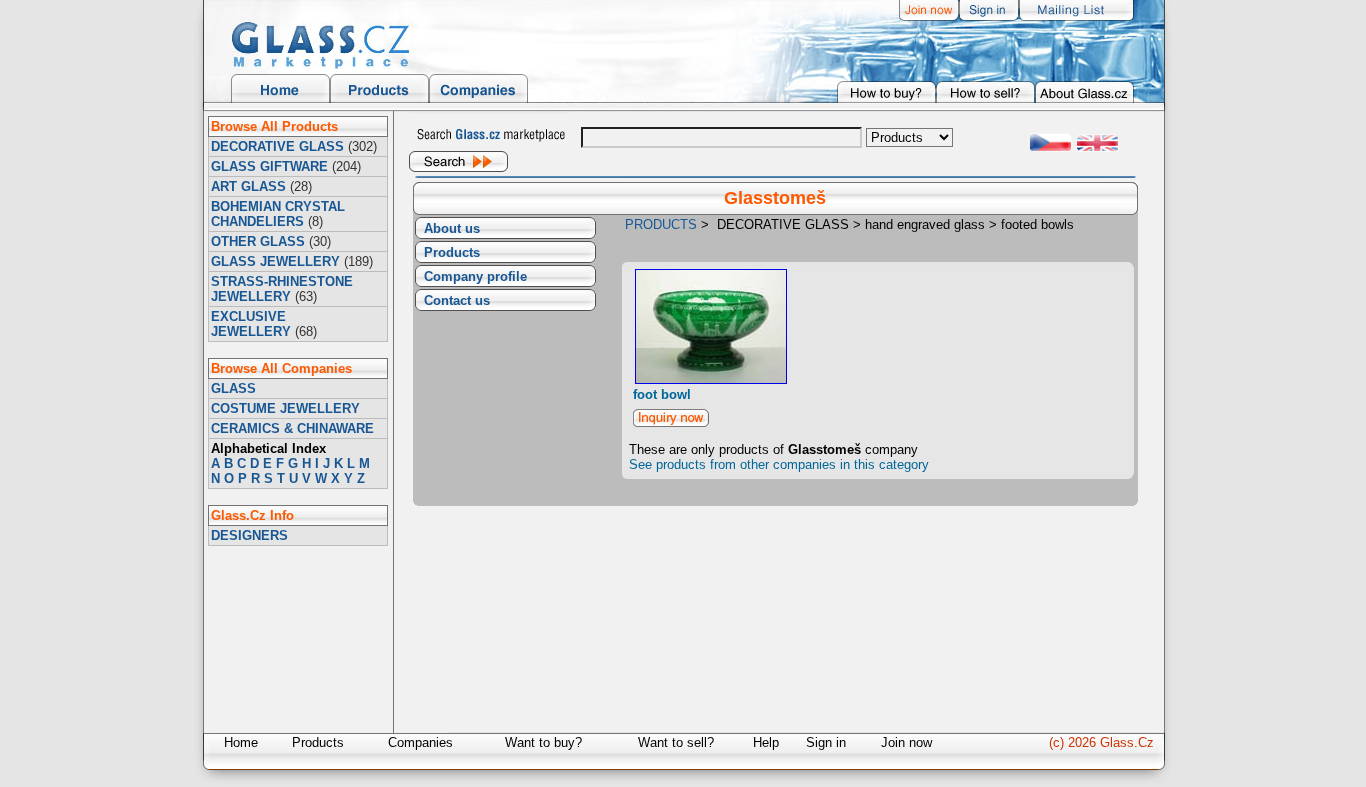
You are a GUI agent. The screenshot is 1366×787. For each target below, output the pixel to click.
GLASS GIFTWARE (269, 166)
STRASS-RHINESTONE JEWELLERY (282, 289)
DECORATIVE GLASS (277, 146)
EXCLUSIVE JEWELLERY (251, 324)
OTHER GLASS (258, 241)
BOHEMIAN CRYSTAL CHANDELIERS (278, 214)
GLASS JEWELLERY (275, 261)
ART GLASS (248, 186)
